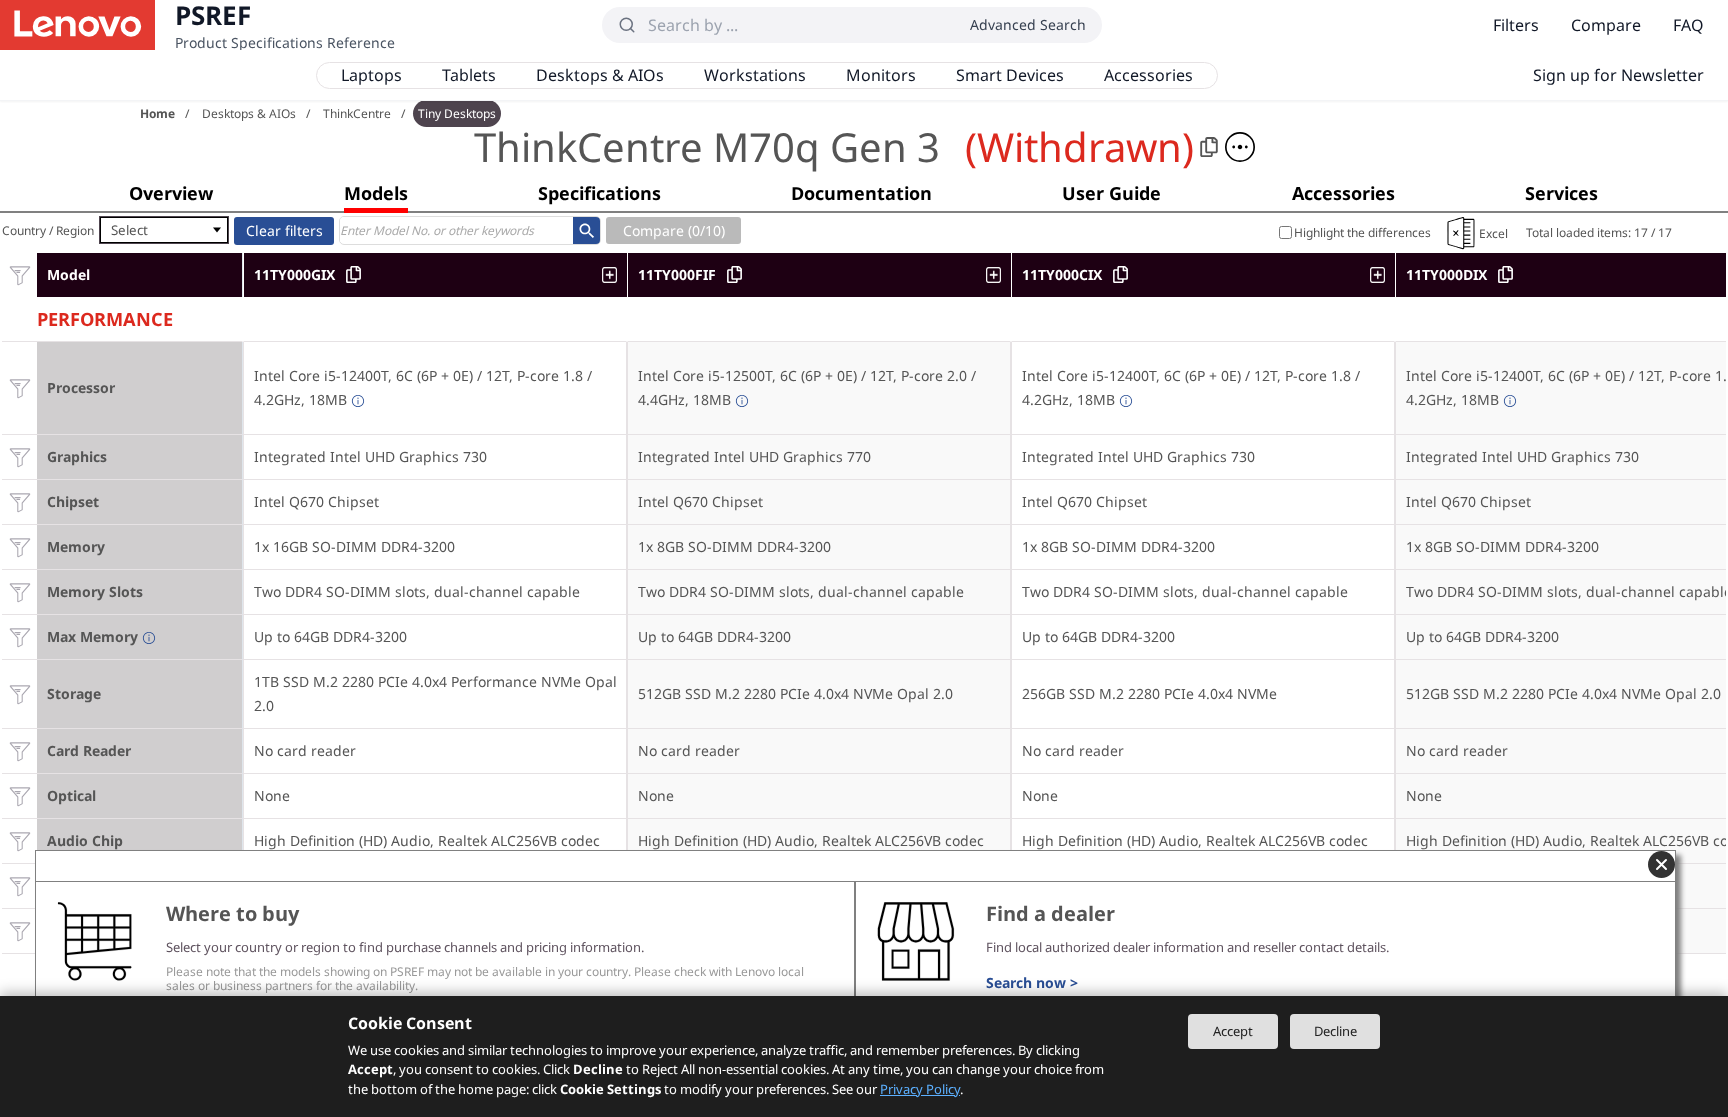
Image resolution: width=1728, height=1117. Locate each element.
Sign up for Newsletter (1618, 75)
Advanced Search (1028, 24)
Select (129, 230)
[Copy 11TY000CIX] (1120, 274)
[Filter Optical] (19, 795)
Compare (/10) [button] (674, 230)
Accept (1233, 1031)
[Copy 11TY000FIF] (734, 274)
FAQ (1688, 25)
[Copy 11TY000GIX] (353, 274)
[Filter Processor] (19, 387)
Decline (1335, 1031)
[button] (1240, 147)
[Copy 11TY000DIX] (1505, 274)
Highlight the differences (1362, 232)
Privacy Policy (920, 1089)
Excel (1493, 233)
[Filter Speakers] (19, 885)
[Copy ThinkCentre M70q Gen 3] (1209, 147)
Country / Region (48, 230)
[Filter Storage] (19, 693)
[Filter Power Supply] (19, 930)
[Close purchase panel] (1661, 864)
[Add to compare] (614, 275)
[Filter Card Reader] (19, 750)
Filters (1516, 25)
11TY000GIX (294, 274)
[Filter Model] (19, 274)
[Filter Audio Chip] (19, 840)
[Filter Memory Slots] (19, 591)
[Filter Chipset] (19, 501)
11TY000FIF (677, 274)
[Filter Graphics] (19, 456)
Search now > (1032, 982)
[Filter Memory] (19, 546)
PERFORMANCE (105, 316)
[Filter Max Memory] (19, 636)
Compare (1606, 25)
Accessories (1148, 75)
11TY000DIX (1446, 274)
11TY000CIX (1062, 274)
